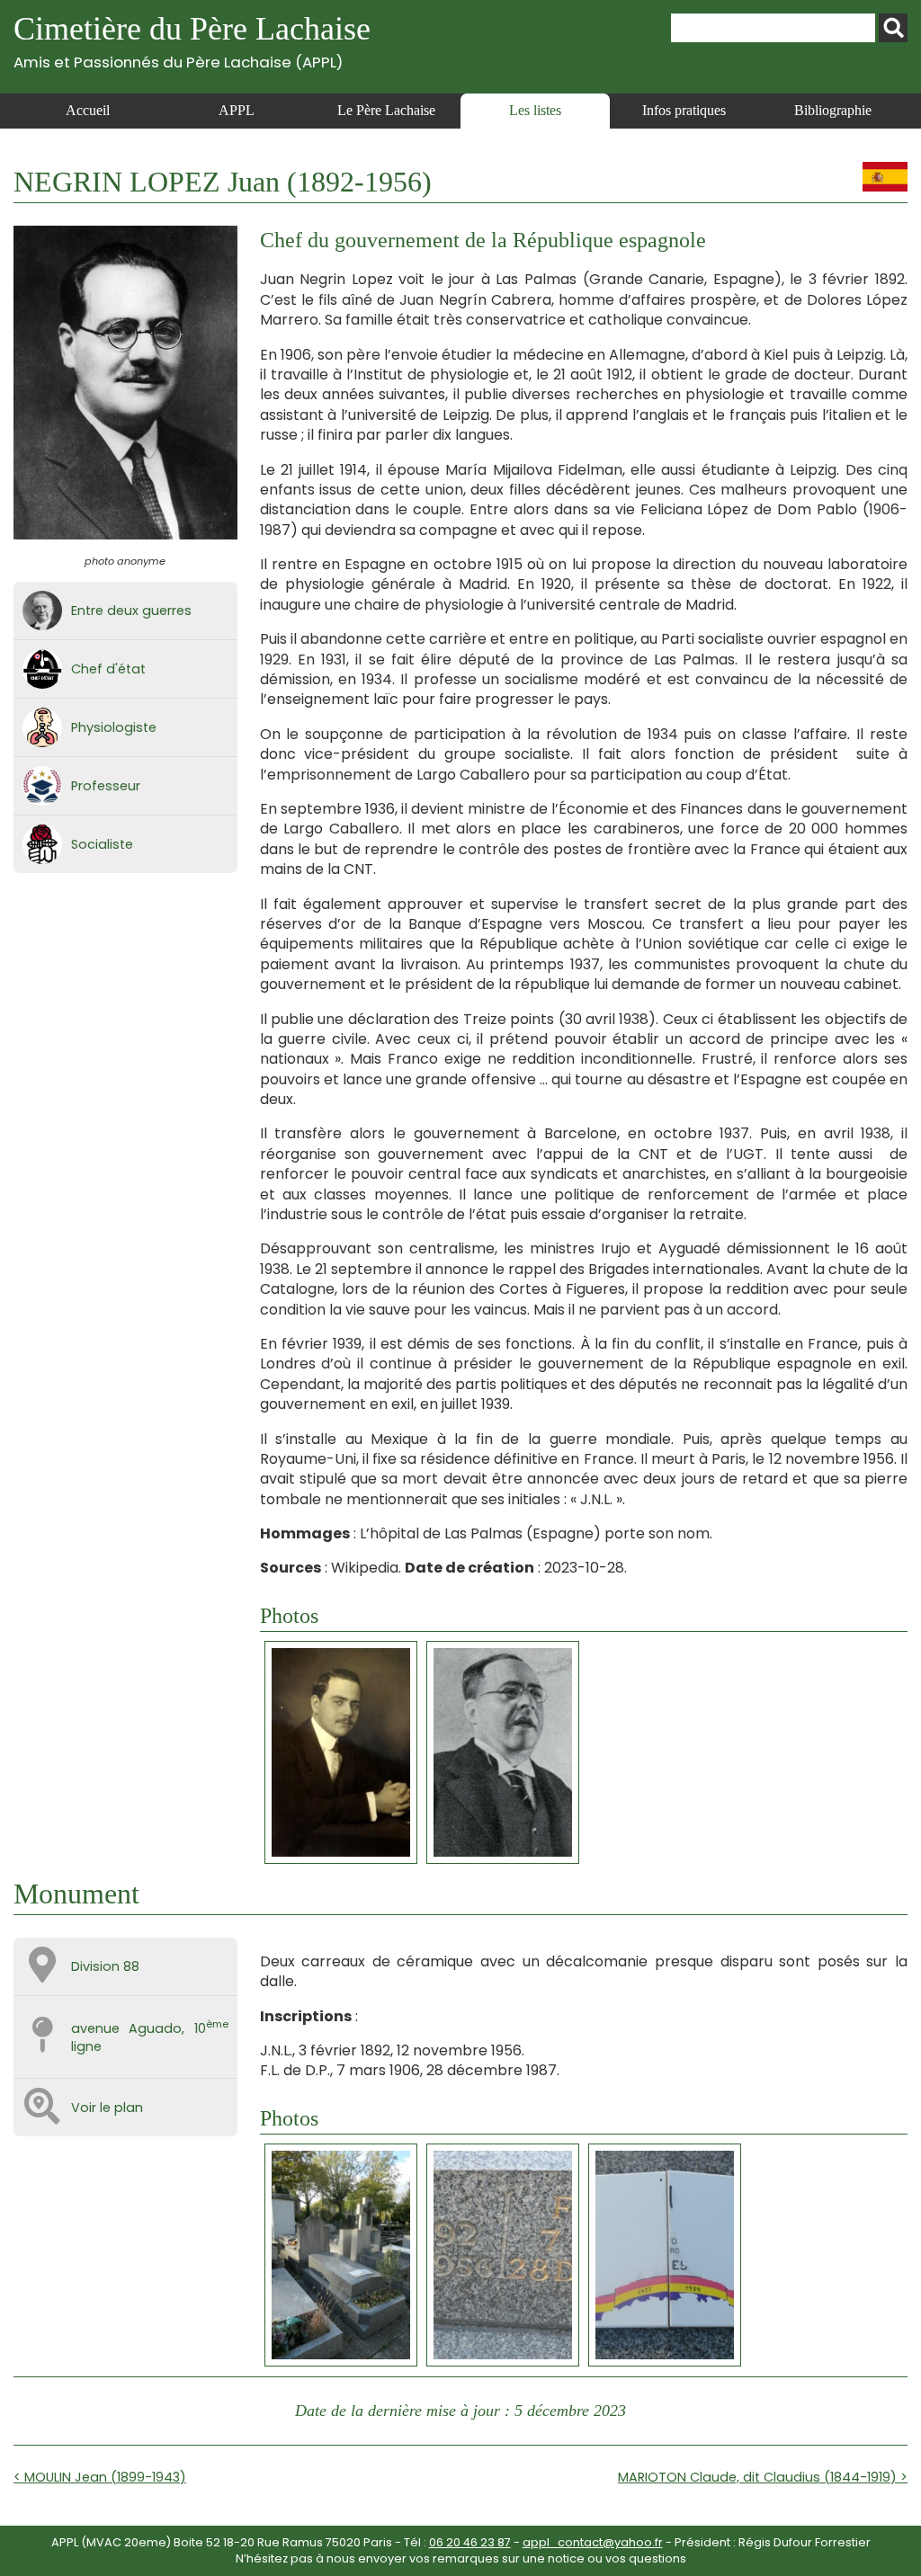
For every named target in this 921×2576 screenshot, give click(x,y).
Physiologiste (114, 727)
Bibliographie (833, 110)
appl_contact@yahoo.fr (593, 2542)
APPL (237, 110)
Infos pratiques (684, 110)
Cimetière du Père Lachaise (192, 41)
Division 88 (105, 1966)
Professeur (106, 786)
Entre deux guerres (131, 611)
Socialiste (102, 844)
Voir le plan (107, 2108)
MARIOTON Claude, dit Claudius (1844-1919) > (763, 2477)
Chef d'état (108, 669)
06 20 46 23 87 (470, 2542)
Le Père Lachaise (386, 110)
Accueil (88, 110)
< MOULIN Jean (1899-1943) (100, 2477)
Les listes (535, 110)
